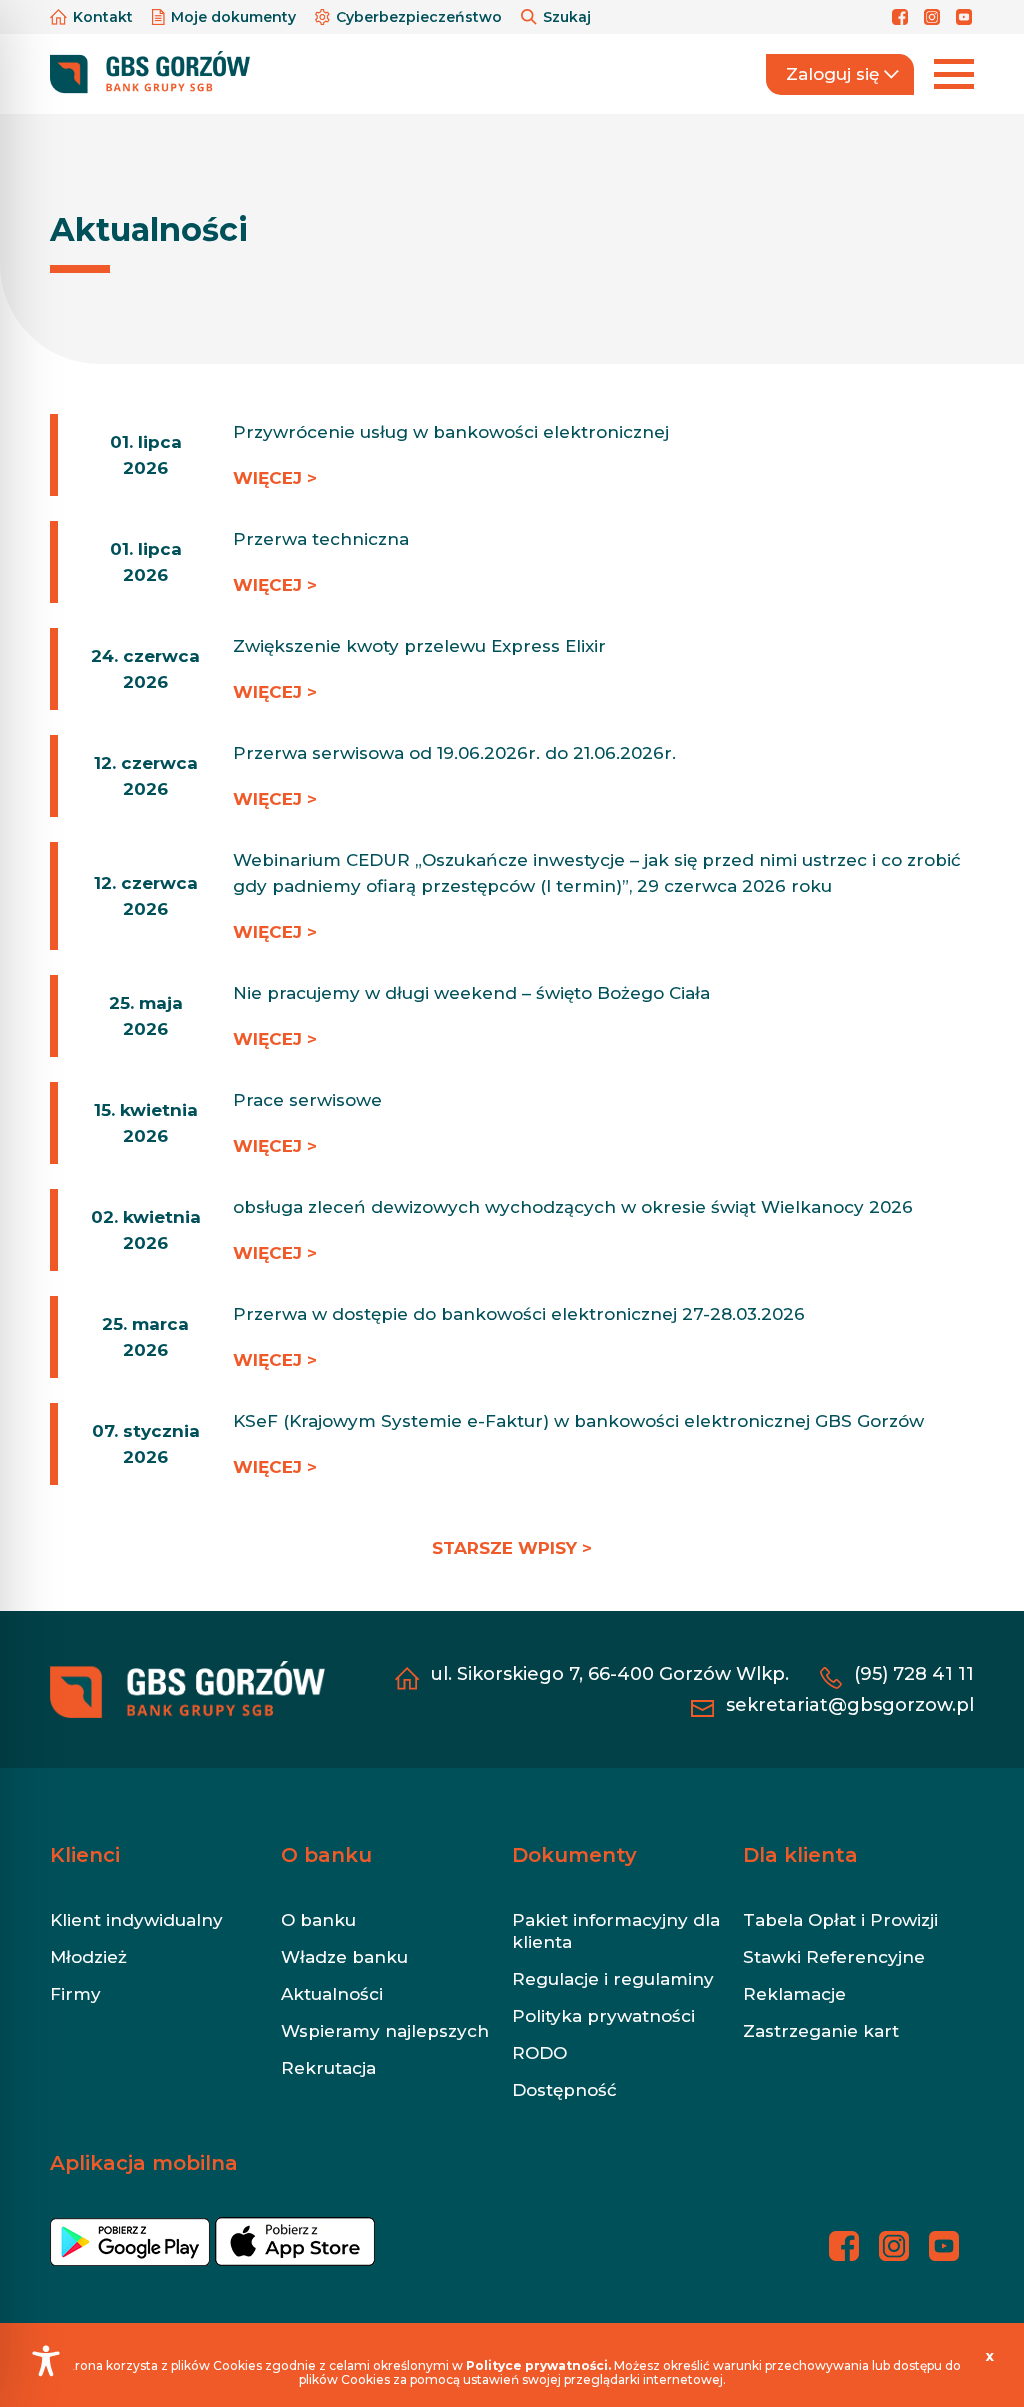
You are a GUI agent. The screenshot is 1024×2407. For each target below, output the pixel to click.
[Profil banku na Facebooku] (903, 17)
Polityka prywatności (603, 2016)
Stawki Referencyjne (834, 1957)
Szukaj (565, 17)
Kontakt (103, 17)
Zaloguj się (832, 74)
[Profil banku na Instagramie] (935, 17)
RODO (539, 2053)
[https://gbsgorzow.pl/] (150, 73)
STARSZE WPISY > (512, 1548)
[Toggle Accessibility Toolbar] (46, 2361)
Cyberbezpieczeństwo (419, 17)
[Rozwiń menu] (954, 74)
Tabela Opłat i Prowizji (840, 1920)
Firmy (75, 1994)
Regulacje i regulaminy (613, 1979)
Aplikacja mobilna (144, 2163)
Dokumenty (574, 1855)
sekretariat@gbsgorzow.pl (850, 1705)
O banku (326, 1855)
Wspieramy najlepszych (385, 2031)
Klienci (85, 1855)
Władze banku (344, 1957)
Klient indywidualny (136, 1920)
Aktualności (332, 1994)
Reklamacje (794, 1994)
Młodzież (88, 1957)
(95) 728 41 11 (914, 1674)
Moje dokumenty (233, 17)
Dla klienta (800, 1855)
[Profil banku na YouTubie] (965, 17)
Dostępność (564, 2090)
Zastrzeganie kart (821, 2031)
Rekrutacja (328, 2068)
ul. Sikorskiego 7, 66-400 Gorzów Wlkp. (609, 1674)
